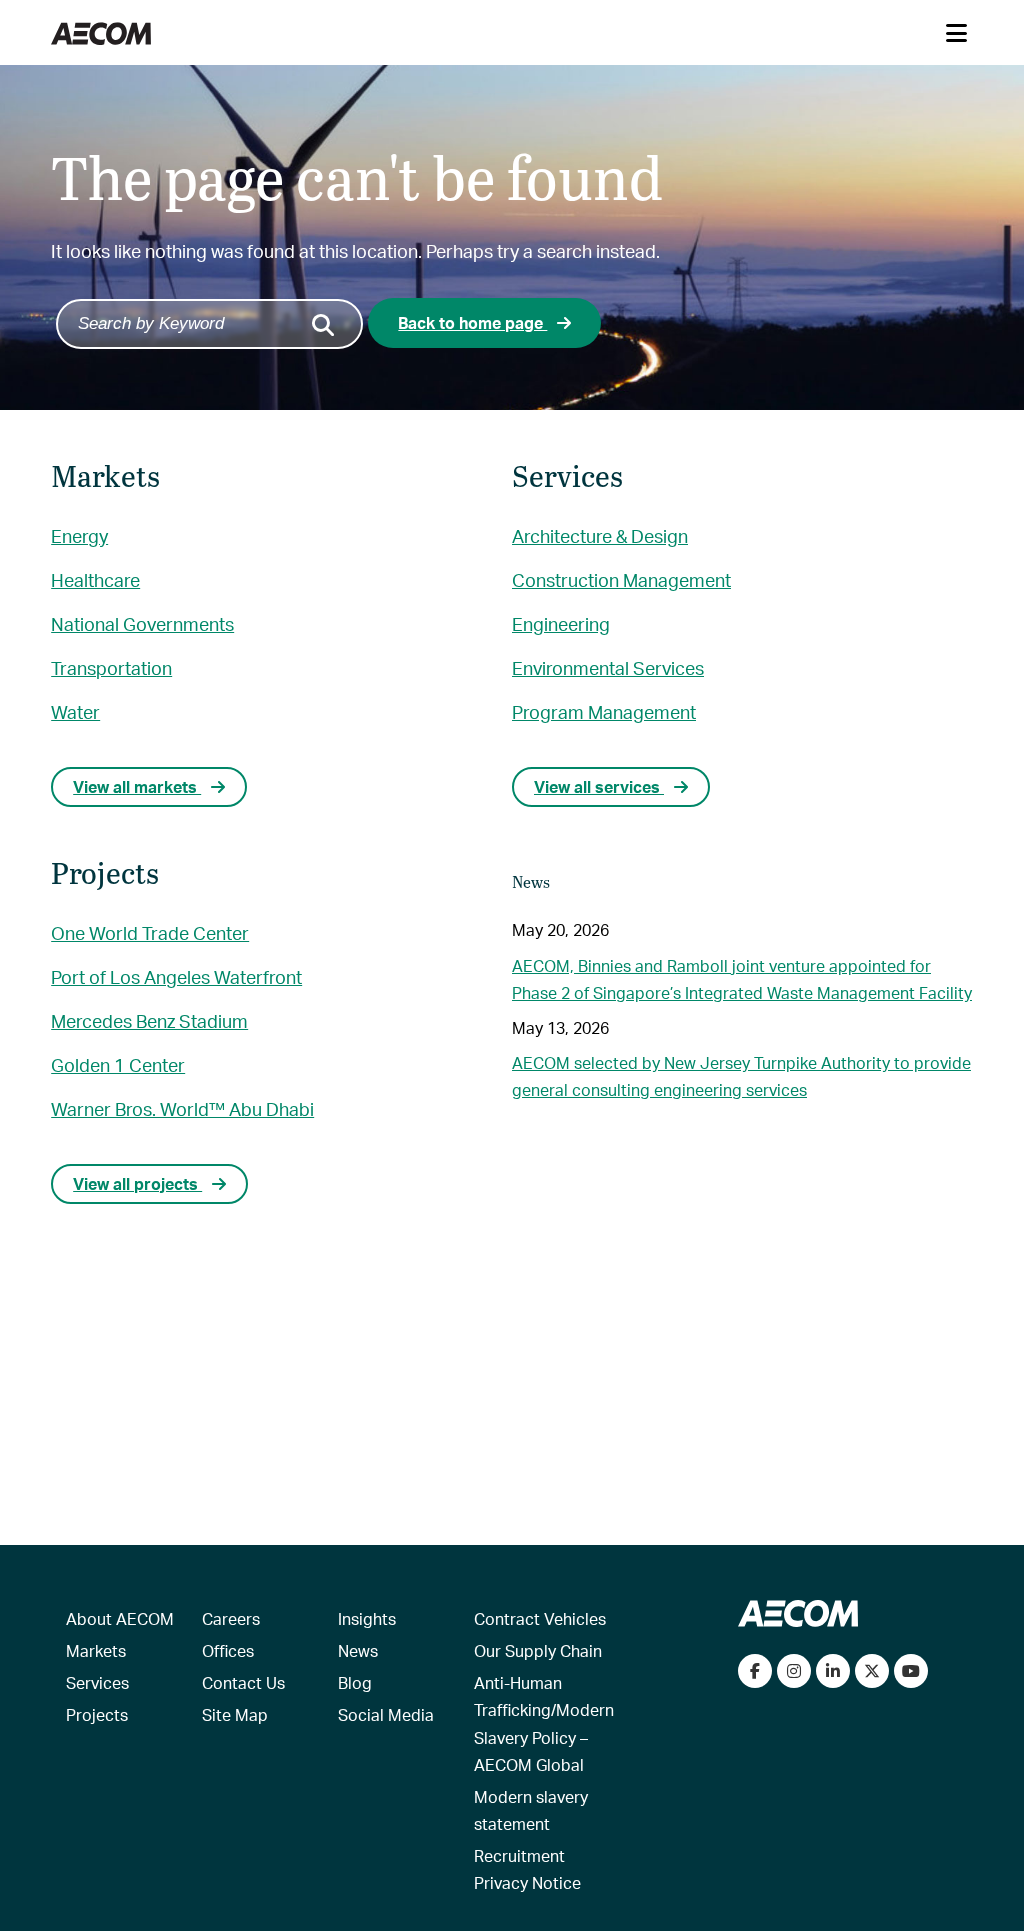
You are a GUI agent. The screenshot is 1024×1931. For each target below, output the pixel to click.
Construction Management (621, 579)
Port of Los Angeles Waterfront (176, 976)
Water (75, 711)
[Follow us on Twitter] (872, 1671)
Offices (228, 1650)
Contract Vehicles (540, 1618)
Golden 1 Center (118, 1064)
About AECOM (120, 1618)
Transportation (111, 667)
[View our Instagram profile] (794, 1671)
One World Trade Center (150, 932)
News (358, 1650)
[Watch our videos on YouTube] (911, 1671)
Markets (96, 1650)
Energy (79, 535)
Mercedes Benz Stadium (149, 1020)
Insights (367, 1618)
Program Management (604, 711)
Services (97, 1682)
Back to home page (472, 322)
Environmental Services (608, 667)
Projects (97, 1714)
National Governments (142, 623)
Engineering (561, 623)
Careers (231, 1618)
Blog (355, 1682)
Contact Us (243, 1682)
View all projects (137, 1183)
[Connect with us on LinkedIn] (833, 1671)
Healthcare (95, 579)
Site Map (235, 1714)
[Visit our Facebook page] (755, 1671)
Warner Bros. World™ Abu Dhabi (182, 1108)
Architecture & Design (600, 535)
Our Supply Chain (538, 1650)
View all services (599, 786)
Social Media (386, 1714)
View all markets (137, 786)
